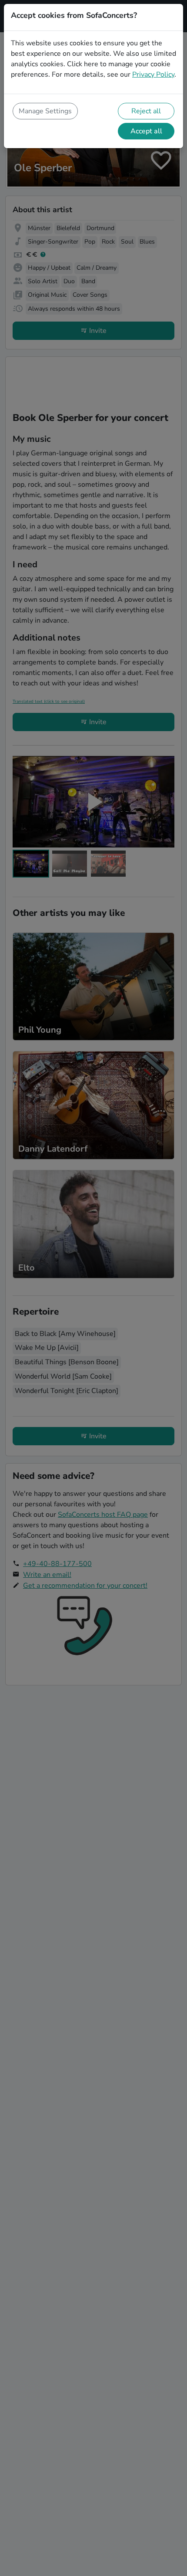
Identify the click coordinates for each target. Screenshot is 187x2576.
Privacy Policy (153, 75)
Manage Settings (45, 111)
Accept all (146, 131)
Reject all (146, 111)
